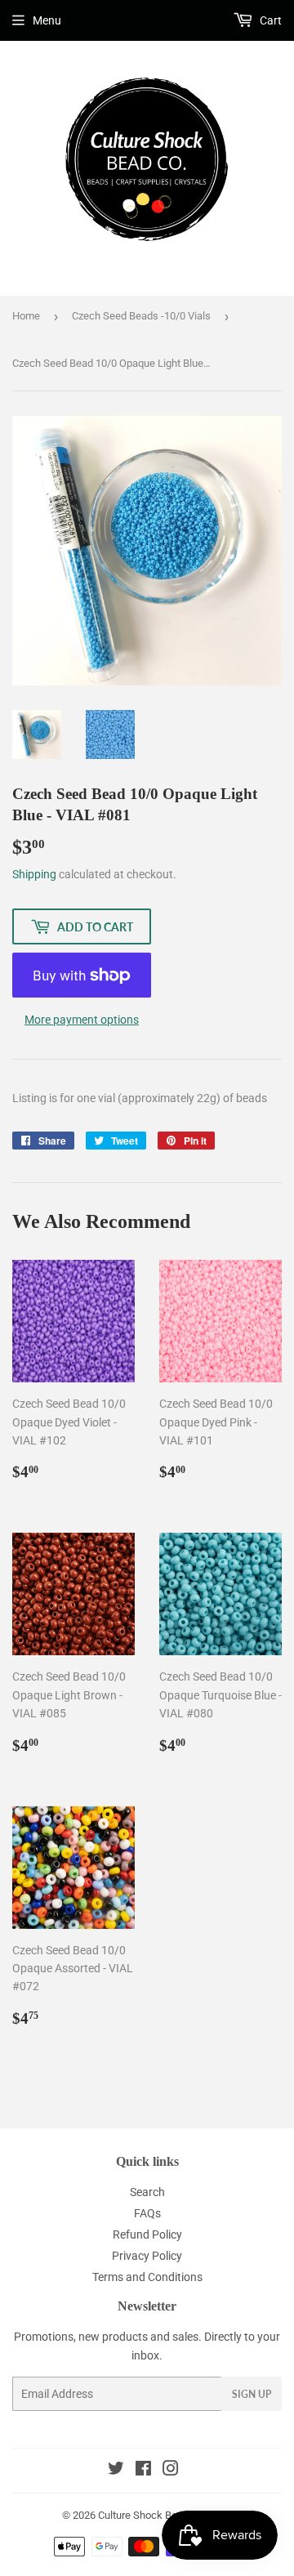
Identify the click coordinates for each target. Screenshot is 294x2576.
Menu (47, 20)
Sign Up (252, 2394)
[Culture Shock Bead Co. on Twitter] (116, 2471)
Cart (269, 20)
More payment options (82, 1020)
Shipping (34, 874)
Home (26, 316)
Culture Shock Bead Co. (152, 2515)
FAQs (147, 2213)
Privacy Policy (147, 2256)
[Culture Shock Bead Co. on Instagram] (171, 2471)
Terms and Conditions (147, 2277)
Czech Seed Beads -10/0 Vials (141, 316)
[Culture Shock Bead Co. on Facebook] (143, 2471)
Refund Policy (147, 2234)
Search (147, 2192)
